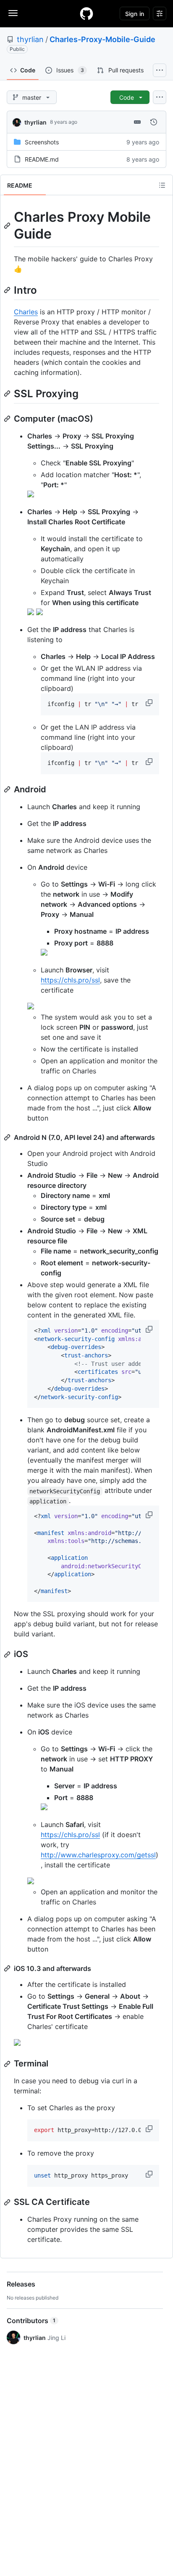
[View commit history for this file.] (154, 122)
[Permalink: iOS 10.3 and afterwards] (8, 1968)
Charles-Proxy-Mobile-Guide (102, 39)
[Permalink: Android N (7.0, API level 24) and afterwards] (8, 1137)
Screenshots (42, 142)
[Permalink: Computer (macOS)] (8, 419)
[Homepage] (86, 13)
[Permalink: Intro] (8, 290)
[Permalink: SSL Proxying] (8, 393)
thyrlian (30, 39)
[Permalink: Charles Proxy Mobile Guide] (8, 226)
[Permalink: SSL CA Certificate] (8, 2202)
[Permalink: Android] (8, 789)
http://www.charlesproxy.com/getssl (98, 1855)
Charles (26, 312)
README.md (42, 159)
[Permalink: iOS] (8, 1654)
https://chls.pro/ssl (70, 980)
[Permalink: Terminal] (8, 2064)
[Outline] (162, 185)
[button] (150, 703)
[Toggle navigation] (13, 13)
